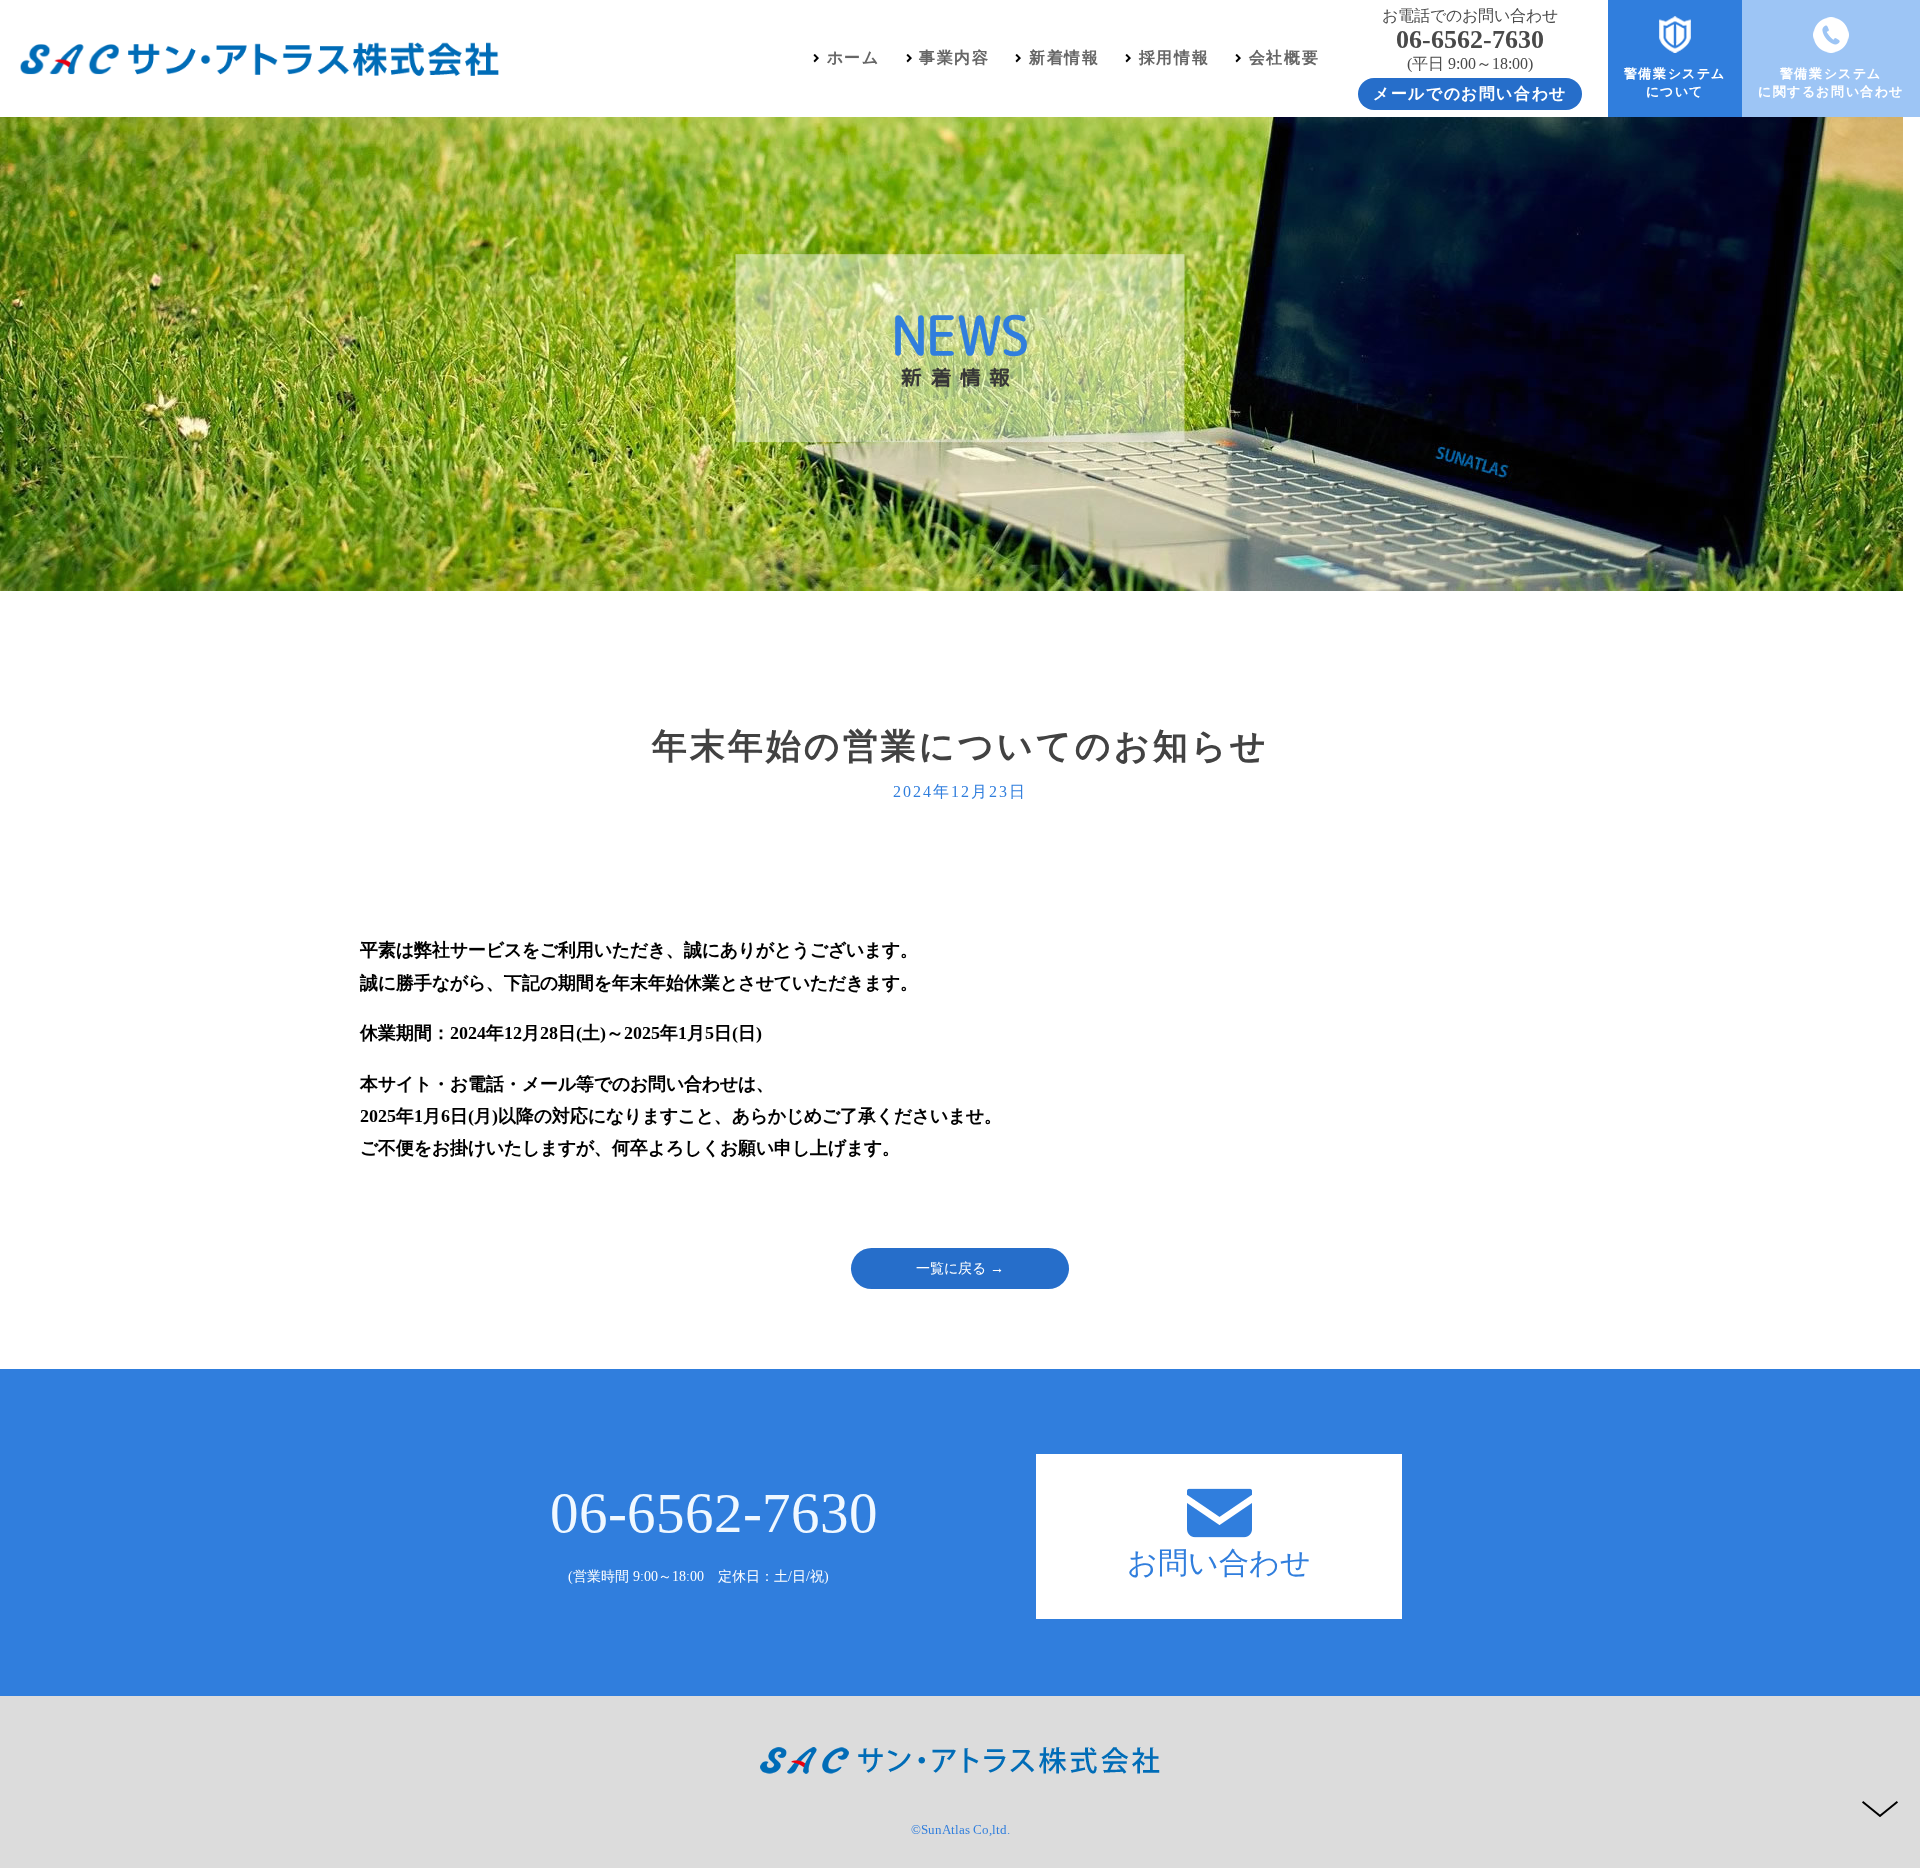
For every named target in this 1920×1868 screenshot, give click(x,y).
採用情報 (1174, 57)
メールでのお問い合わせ (1470, 93)
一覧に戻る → (960, 1268)
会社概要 (1284, 57)
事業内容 (954, 57)
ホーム (853, 57)
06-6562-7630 (714, 1512)
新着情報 (1064, 57)
